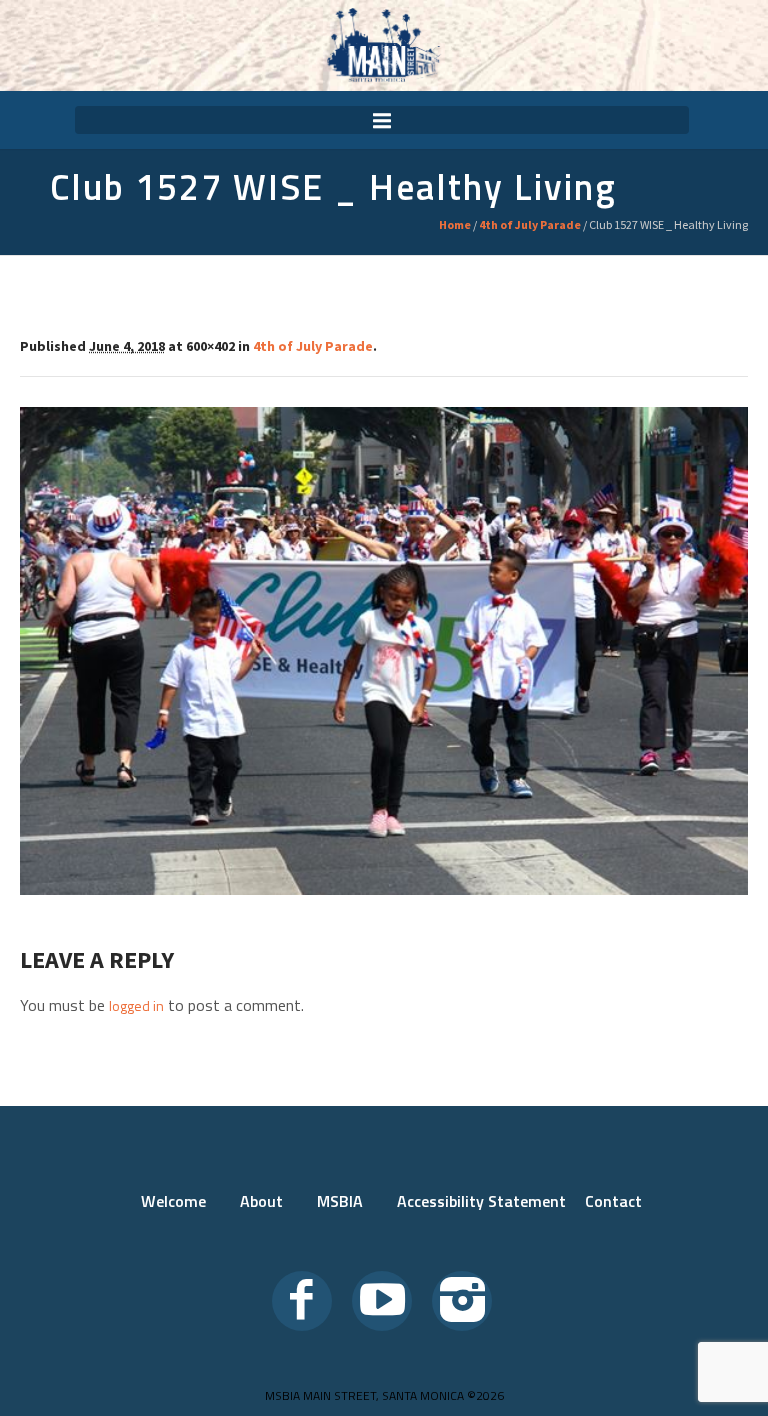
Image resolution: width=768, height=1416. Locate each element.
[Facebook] (302, 1301)
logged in (136, 1005)
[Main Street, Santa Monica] (384, 45)
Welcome (173, 1201)
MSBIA (340, 1201)
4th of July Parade (530, 224)
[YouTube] (382, 1301)
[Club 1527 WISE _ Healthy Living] (384, 651)
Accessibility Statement (481, 1201)
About (261, 1201)
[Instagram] (462, 1301)
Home (455, 224)
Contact (613, 1201)
